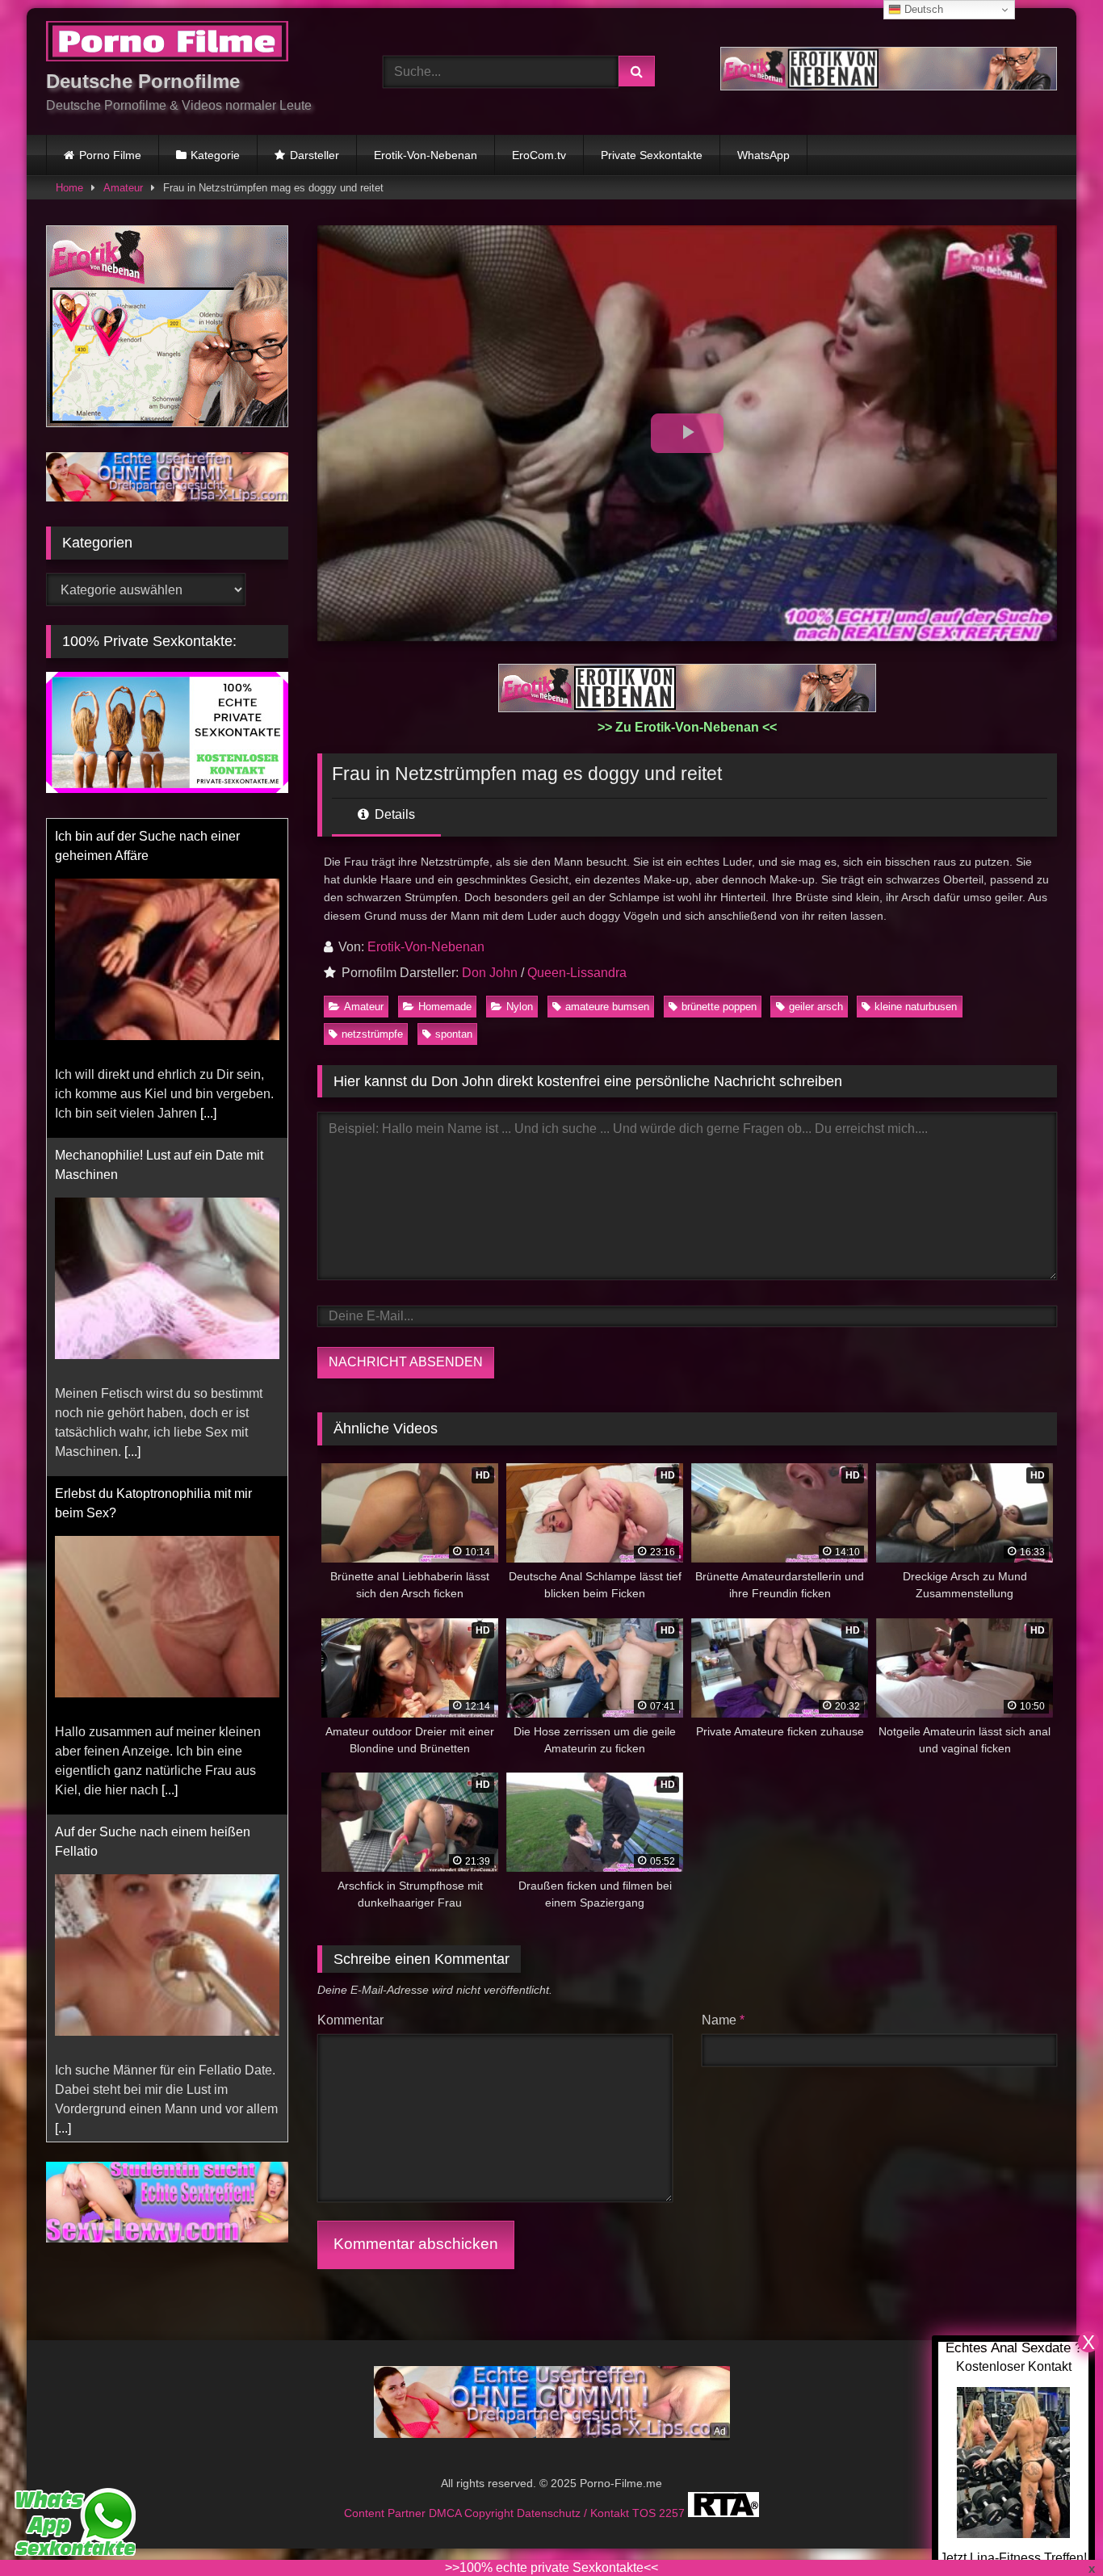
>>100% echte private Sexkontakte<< (551, 2568)
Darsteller (315, 155)
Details (393, 814)
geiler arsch (816, 1007)
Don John (490, 973)
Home (69, 188)
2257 (673, 2513)
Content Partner (386, 2513)
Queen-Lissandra (577, 973)
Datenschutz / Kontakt (575, 2513)
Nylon (520, 1007)
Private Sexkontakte (652, 155)
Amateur (123, 188)
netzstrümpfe (372, 1034)
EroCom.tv (539, 155)
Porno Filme (110, 155)
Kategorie (215, 155)
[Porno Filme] (167, 44)
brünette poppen (719, 1007)
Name (723, 2020)
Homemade (445, 1007)
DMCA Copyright (473, 2513)
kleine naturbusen (916, 1007)
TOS (646, 2513)
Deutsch (922, 9)
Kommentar (350, 2020)
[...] (208, 1113)
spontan (454, 1034)
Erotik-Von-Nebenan (426, 155)
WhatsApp (763, 155)
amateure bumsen (607, 1007)
